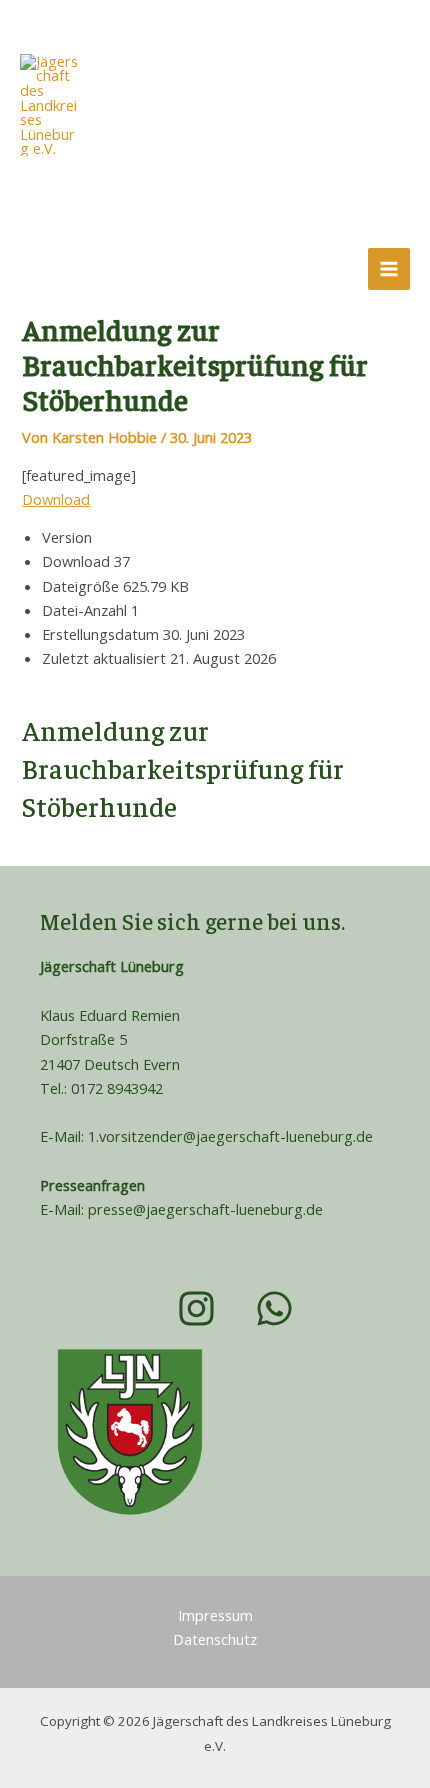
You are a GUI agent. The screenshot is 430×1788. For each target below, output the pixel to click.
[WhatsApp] (96, 269)
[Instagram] (41, 269)
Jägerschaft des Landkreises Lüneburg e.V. (192, 166)
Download (56, 499)
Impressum (215, 1615)
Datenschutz (215, 1639)
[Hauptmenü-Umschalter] (389, 269)
